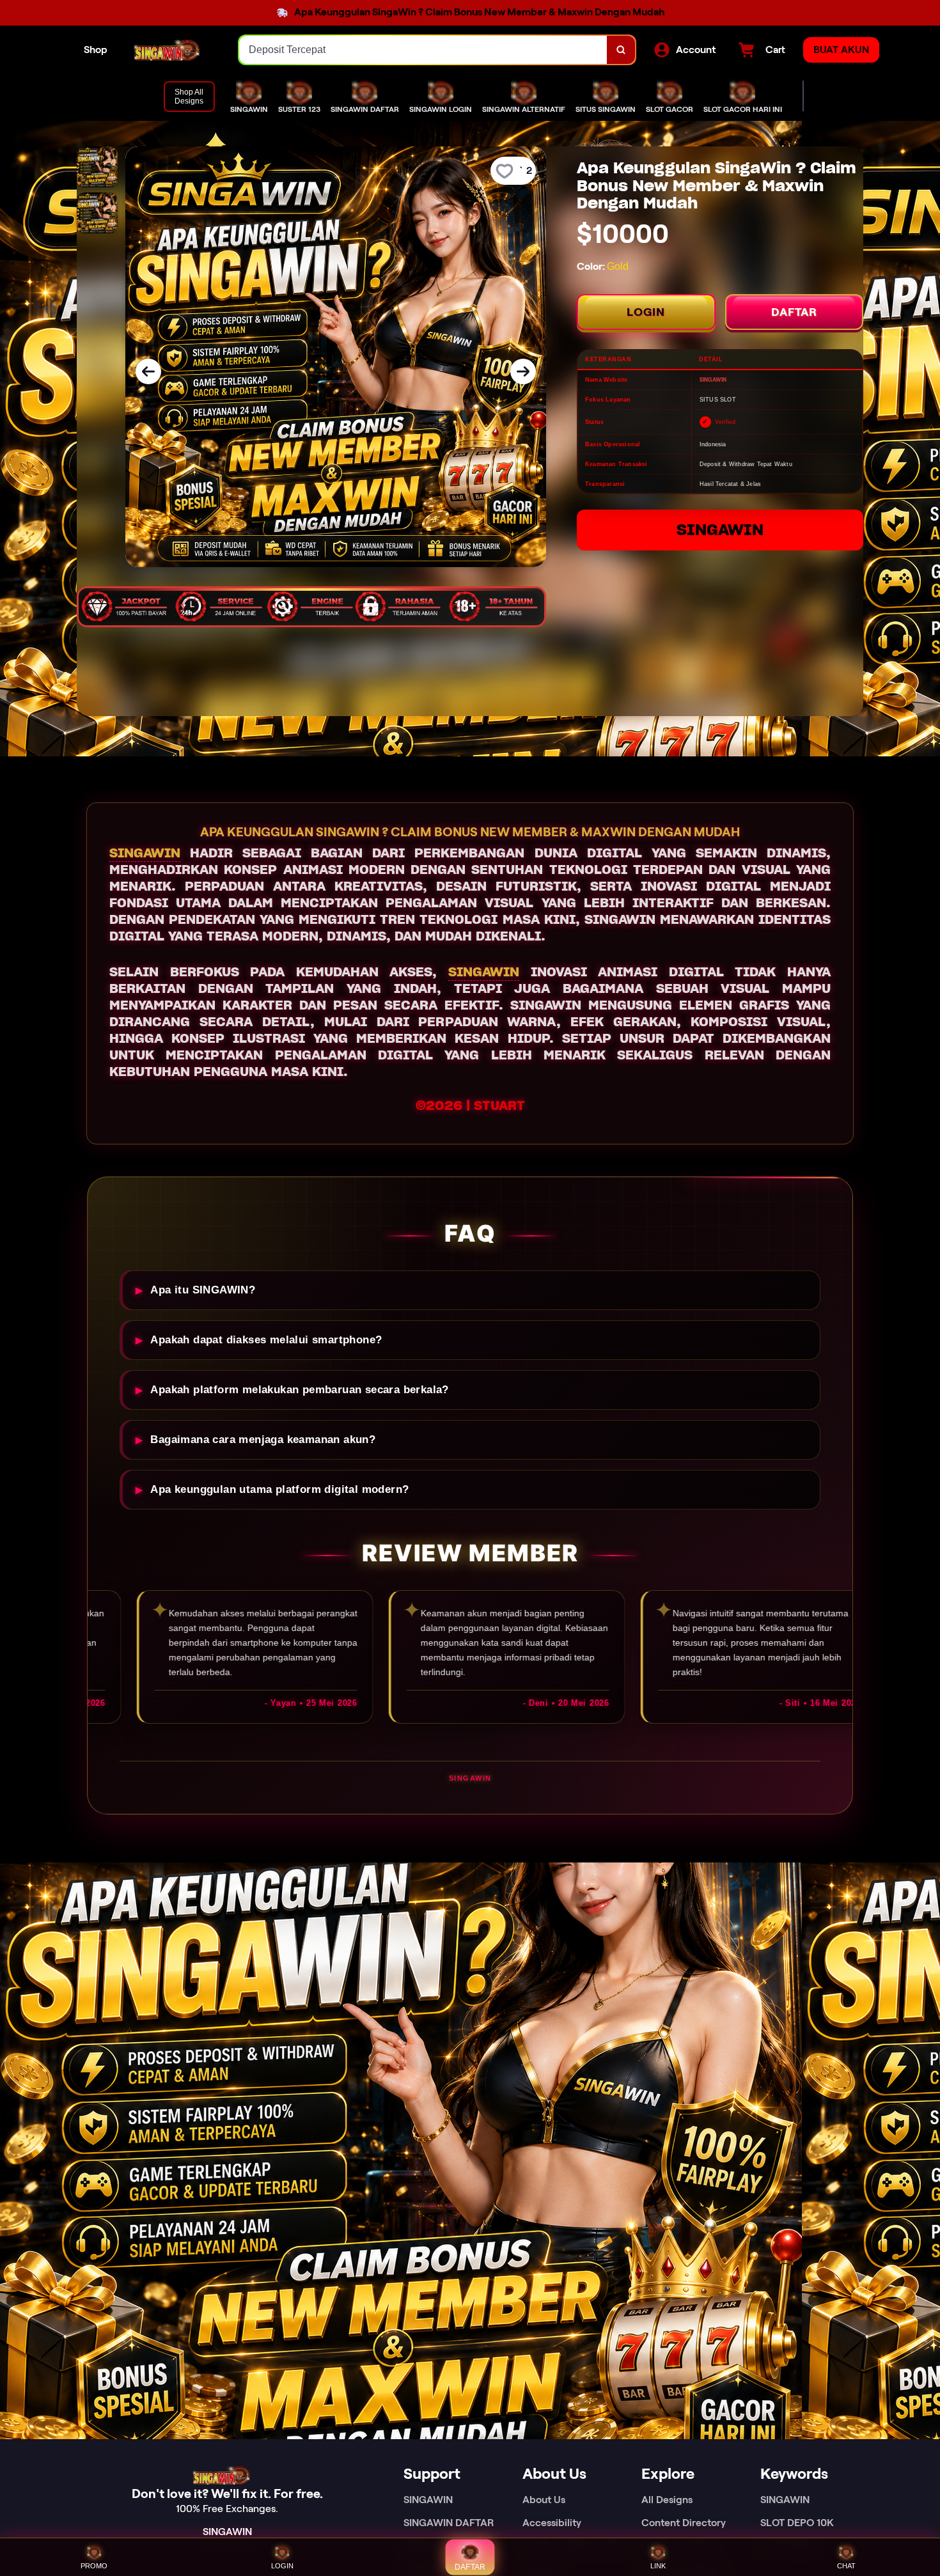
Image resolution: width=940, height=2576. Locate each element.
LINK (658, 2566)
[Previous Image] (148, 371)
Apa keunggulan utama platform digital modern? (279, 1489)
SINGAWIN (720, 530)
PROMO (94, 2566)
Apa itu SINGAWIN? (203, 1290)
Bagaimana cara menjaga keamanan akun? (263, 1440)
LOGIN (646, 312)
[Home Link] (173, 50)
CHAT (846, 2566)
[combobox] (423, 50)
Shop (96, 50)
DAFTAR (794, 312)
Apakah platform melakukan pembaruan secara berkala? (299, 1390)
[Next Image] (523, 371)
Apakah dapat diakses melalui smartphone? (266, 1340)
